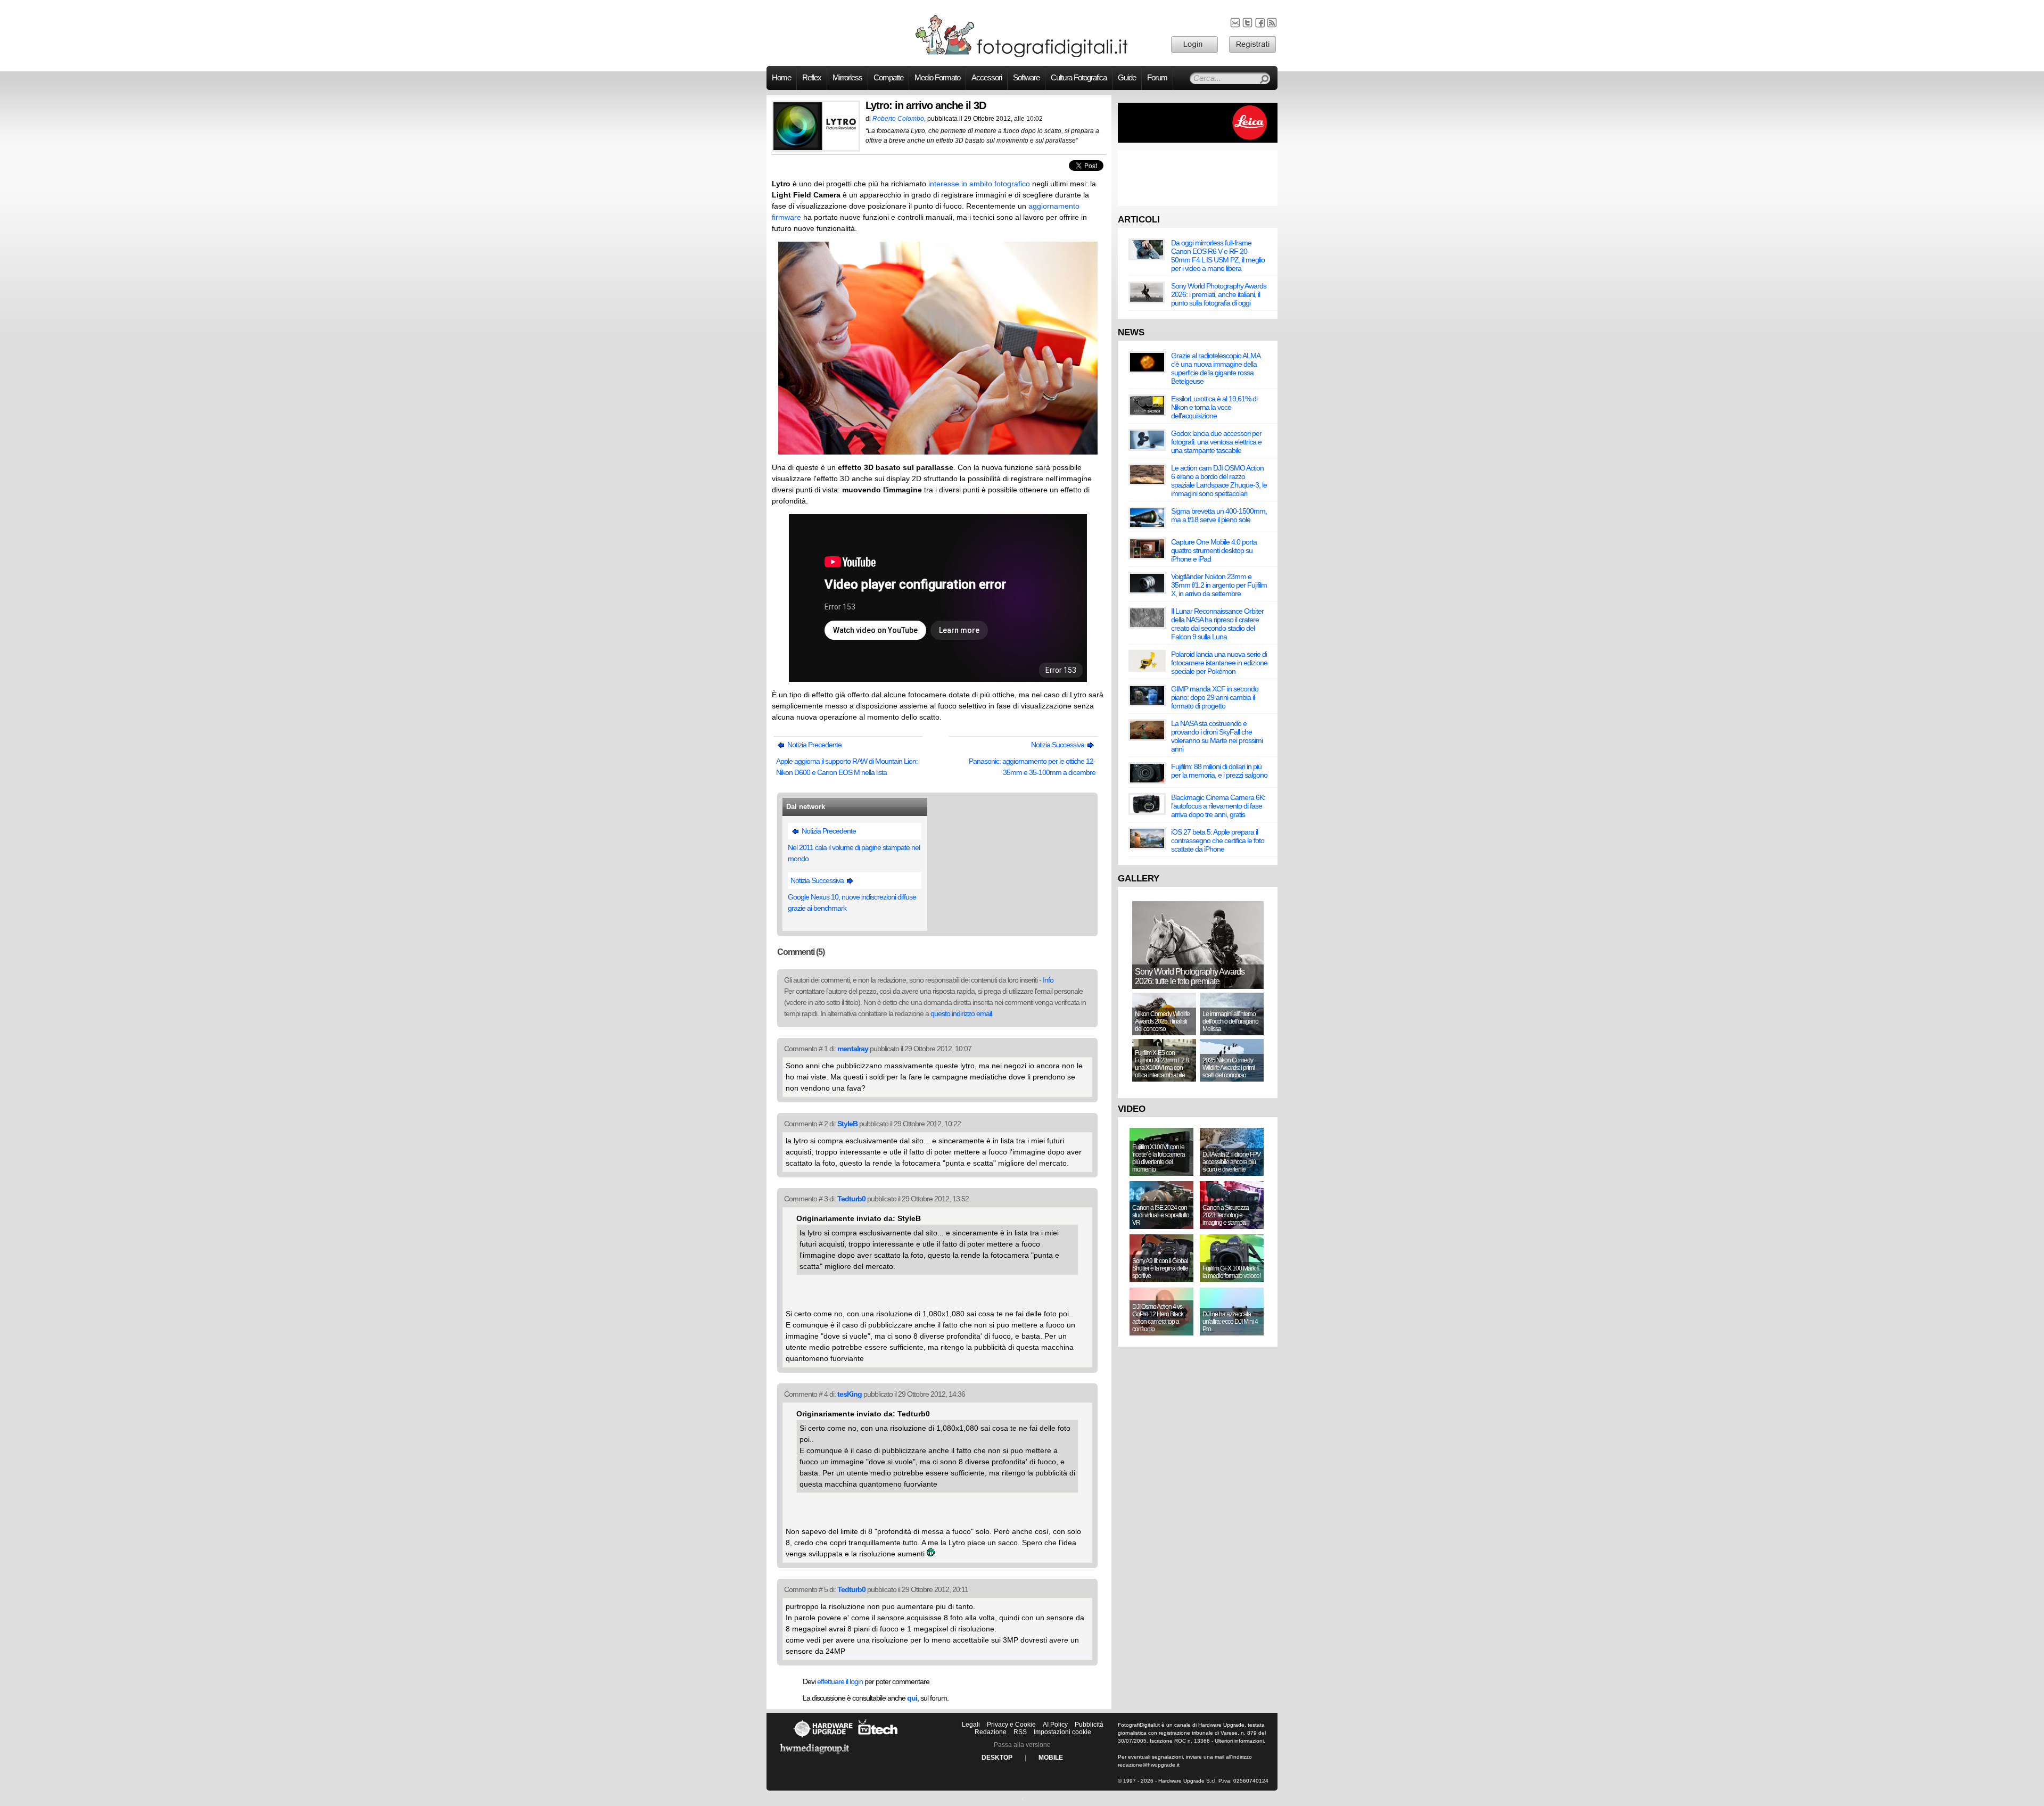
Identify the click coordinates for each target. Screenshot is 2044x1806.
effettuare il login (840, 1681)
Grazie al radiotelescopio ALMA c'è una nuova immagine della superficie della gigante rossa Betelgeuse (1215, 368)
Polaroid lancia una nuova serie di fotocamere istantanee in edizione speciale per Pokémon (1219, 663)
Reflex (812, 78)
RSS (1020, 1732)
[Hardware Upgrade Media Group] (814, 1756)
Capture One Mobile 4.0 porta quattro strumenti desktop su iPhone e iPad (1214, 550)
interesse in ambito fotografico (979, 184)
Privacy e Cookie (1011, 1725)
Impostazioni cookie (1062, 1732)
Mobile (1051, 1758)
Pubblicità (1089, 1725)
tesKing (850, 1394)
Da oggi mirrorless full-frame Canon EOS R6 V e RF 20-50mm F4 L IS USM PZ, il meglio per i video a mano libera (1218, 255)
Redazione (991, 1732)
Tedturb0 (851, 1199)
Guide (1127, 78)
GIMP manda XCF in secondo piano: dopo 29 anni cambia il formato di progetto (1215, 697)
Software (1026, 78)
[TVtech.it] (878, 1737)
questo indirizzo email (961, 1013)
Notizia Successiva (1058, 745)
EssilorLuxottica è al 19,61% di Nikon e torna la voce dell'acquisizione (1214, 407)
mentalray (853, 1049)
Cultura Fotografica (1079, 78)
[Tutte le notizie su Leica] (1198, 141)
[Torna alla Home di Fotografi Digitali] (1022, 55)
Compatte (888, 78)
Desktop (997, 1758)
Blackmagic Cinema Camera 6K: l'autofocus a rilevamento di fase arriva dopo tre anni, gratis (1218, 806)
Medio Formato (937, 78)
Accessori (987, 78)
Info (1048, 980)
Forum (1157, 78)
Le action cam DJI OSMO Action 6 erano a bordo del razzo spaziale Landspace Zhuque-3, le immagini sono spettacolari (1219, 481)
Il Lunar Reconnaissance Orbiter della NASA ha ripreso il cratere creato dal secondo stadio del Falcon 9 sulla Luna (1217, 624)
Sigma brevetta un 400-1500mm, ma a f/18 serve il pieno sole (1219, 515)
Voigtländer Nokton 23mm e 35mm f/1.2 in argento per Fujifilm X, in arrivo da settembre (1219, 585)
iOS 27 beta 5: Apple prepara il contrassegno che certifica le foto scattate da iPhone (1218, 840)
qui (912, 1698)
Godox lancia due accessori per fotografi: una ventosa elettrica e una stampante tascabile (1216, 442)
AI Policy (1055, 1725)
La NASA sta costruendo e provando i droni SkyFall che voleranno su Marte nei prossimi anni (1217, 736)
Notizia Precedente (814, 745)
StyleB (847, 1124)
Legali (971, 1725)
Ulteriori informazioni (1239, 1741)
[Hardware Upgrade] (823, 1737)
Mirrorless (847, 78)
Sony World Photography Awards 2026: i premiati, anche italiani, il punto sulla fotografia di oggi (1219, 294)
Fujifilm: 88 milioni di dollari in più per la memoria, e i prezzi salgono (1219, 771)
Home (781, 78)
